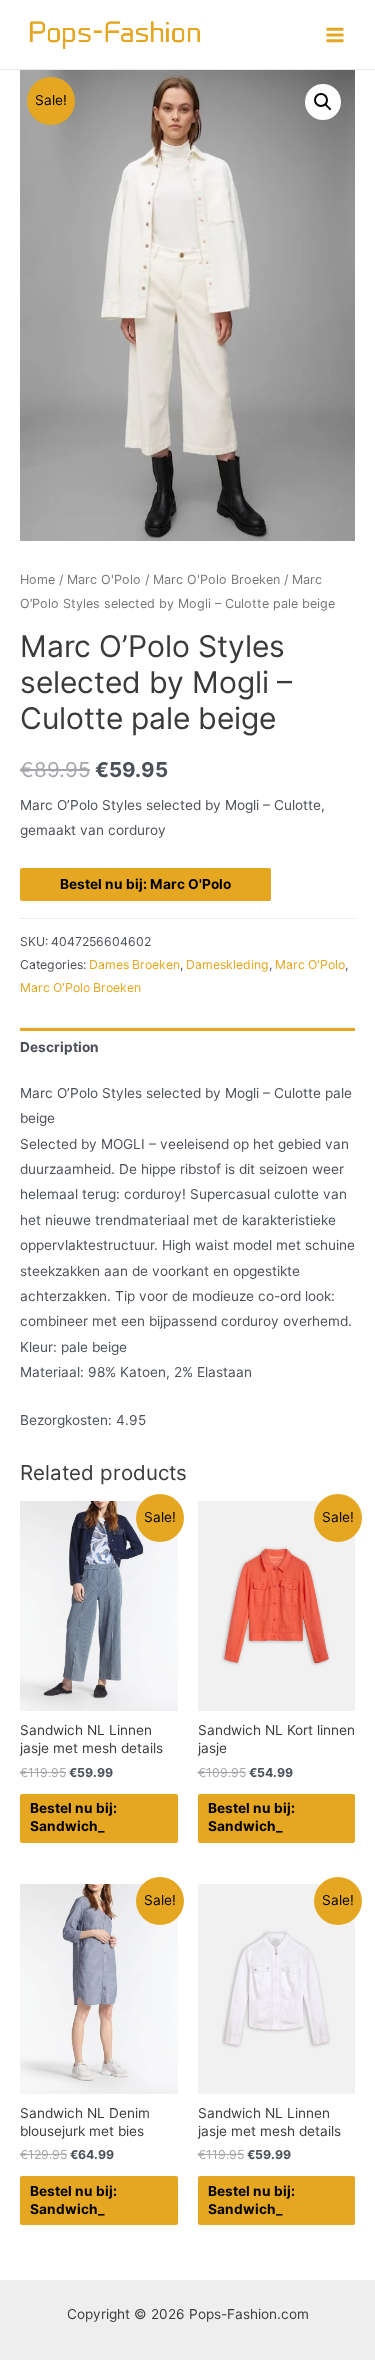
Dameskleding (227, 964)
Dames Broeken (134, 964)
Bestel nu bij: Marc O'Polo (145, 884)
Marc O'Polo (104, 579)
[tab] (187, 1047)
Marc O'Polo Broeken (216, 579)
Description (59, 1047)
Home (37, 579)
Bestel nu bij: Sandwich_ (73, 1817)
